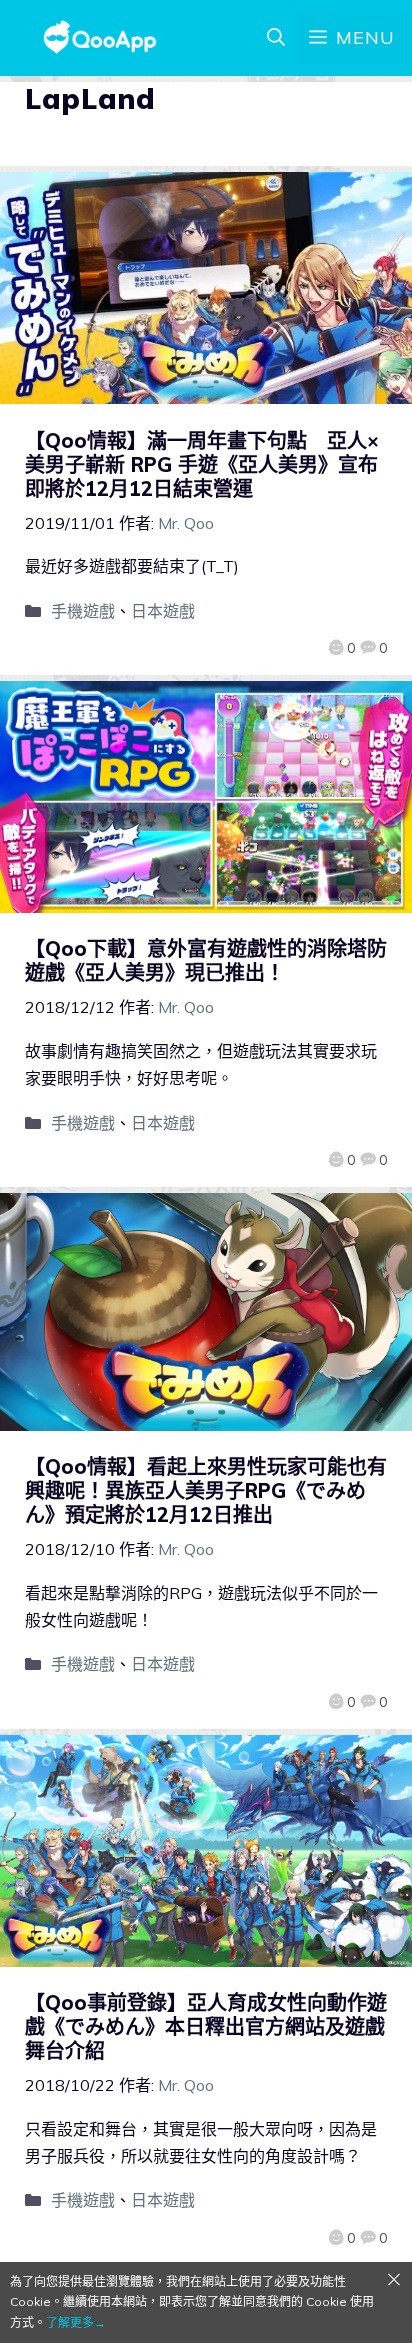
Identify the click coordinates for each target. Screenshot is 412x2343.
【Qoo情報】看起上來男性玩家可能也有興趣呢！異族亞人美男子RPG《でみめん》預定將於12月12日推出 (206, 1490)
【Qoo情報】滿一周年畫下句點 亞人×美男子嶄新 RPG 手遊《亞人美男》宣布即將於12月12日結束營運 (202, 464)
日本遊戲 (163, 611)
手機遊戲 (83, 611)
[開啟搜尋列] (276, 38)
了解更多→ (76, 2322)
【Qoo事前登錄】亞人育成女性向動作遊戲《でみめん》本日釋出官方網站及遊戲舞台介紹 (206, 2026)
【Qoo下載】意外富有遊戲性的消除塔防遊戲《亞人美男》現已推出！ (206, 960)
